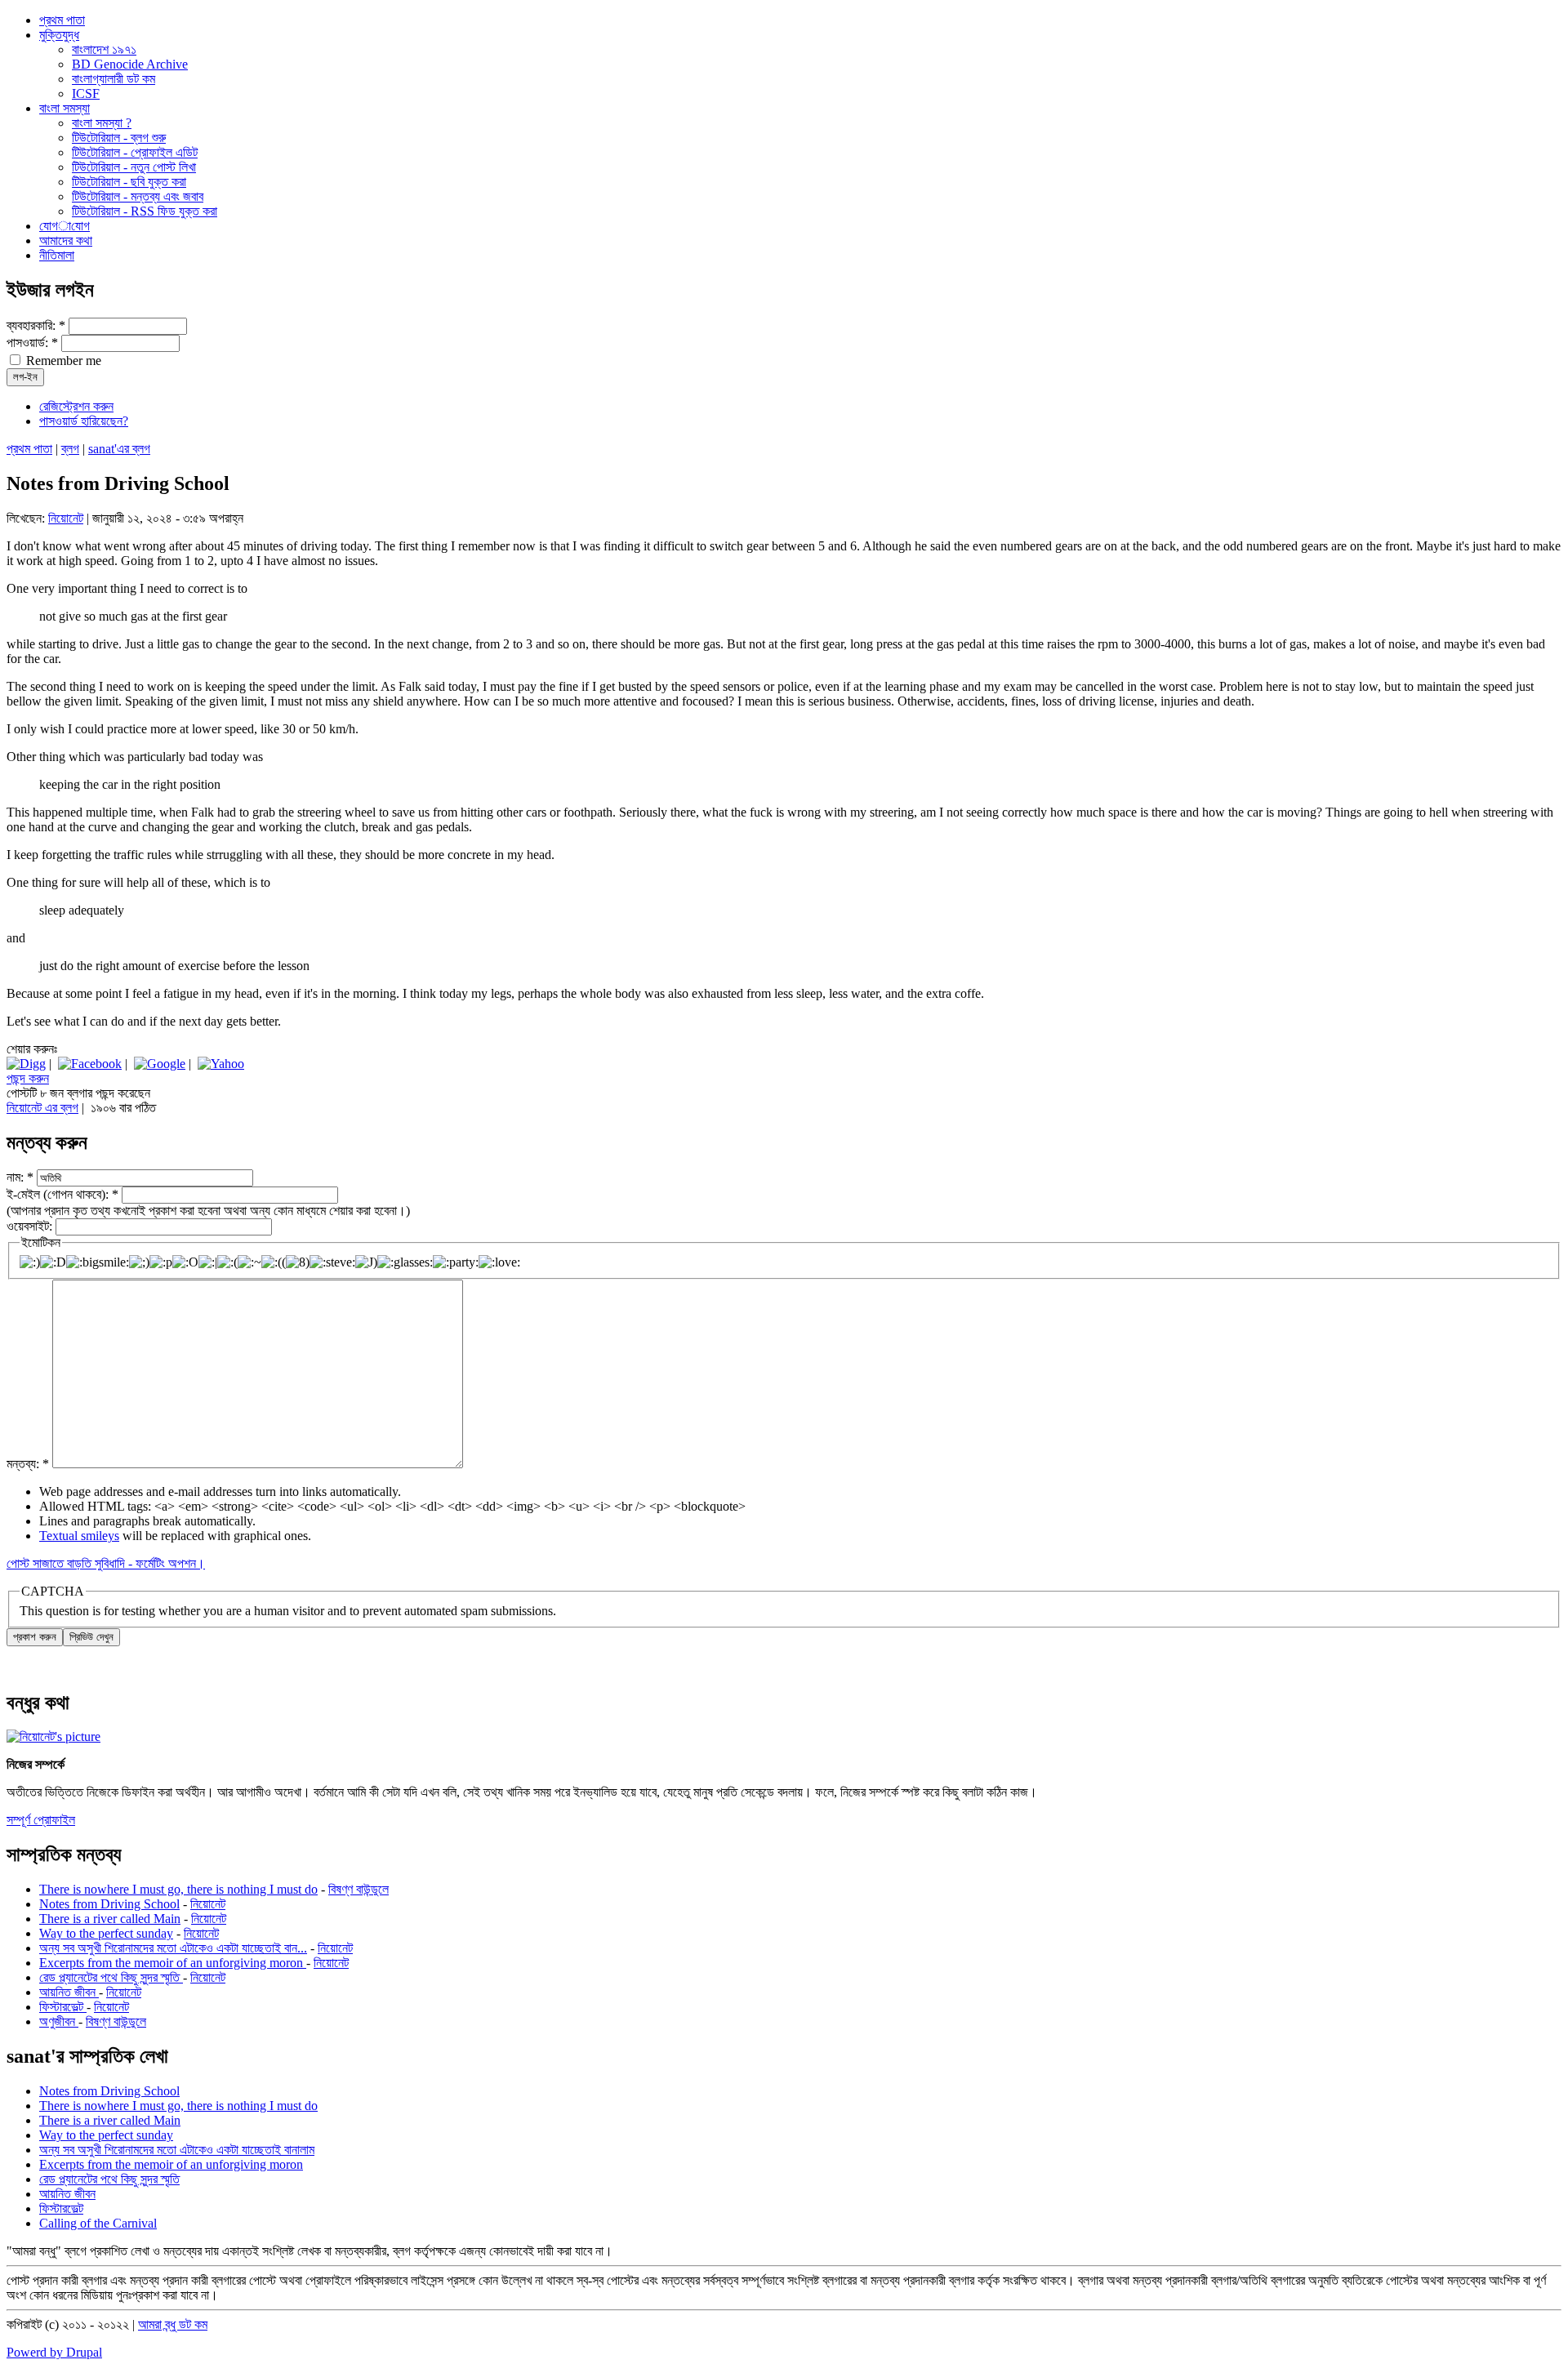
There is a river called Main (110, 1919)
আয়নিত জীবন (69, 1992)
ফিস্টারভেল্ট (63, 2007)
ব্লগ (70, 449)
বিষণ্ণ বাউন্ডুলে (359, 1889)
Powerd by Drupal (54, 2352)
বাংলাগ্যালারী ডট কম (114, 79)
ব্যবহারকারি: (36, 325)
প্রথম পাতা (29, 449)
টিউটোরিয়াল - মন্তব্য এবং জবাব (138, 196)
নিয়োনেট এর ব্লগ (42, 1108)
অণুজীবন (59, 2021)
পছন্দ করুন (28, 1078)
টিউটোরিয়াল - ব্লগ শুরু (119, 138)
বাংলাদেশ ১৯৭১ (104, 49)
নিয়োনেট (66, 518)
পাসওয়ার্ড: (32, 343)
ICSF (86, 93)
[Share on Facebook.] (90, 1064)
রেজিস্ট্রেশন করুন (76, 406)
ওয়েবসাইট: (31, 1226)
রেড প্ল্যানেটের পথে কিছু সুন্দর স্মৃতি (111, 1977)
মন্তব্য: (28, 1464)
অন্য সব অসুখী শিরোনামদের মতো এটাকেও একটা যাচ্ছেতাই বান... (173, 1948)
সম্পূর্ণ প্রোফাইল (41, 1820)
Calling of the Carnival (98, 2223)
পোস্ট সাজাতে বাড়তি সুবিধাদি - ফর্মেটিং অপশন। (106, 1563)
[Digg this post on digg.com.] (26, 1064)
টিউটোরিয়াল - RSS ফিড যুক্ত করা (145, 211)
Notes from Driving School (109, 1904)
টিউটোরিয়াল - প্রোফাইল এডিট (135, 152)
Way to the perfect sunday (106, 1933)
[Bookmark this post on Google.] (160, 1064)
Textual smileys (79, 1536)
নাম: (20, 1177)
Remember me (62, 361)
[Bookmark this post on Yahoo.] (221, 1064)
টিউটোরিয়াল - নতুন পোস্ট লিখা (134, 167)
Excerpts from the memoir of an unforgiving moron (173, 1963)
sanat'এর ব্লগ (119, 449)
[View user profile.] (53, 1736)
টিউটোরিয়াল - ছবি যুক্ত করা (129, 182)
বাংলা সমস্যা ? (102, 123)
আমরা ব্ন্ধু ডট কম (173, 2324)
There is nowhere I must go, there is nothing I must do (178, 1889)
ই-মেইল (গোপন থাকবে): (62, 1194)
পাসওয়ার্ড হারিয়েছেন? (84, 421)
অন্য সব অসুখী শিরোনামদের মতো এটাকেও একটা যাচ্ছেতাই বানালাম (177, 2150)
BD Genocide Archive (130, 64)
